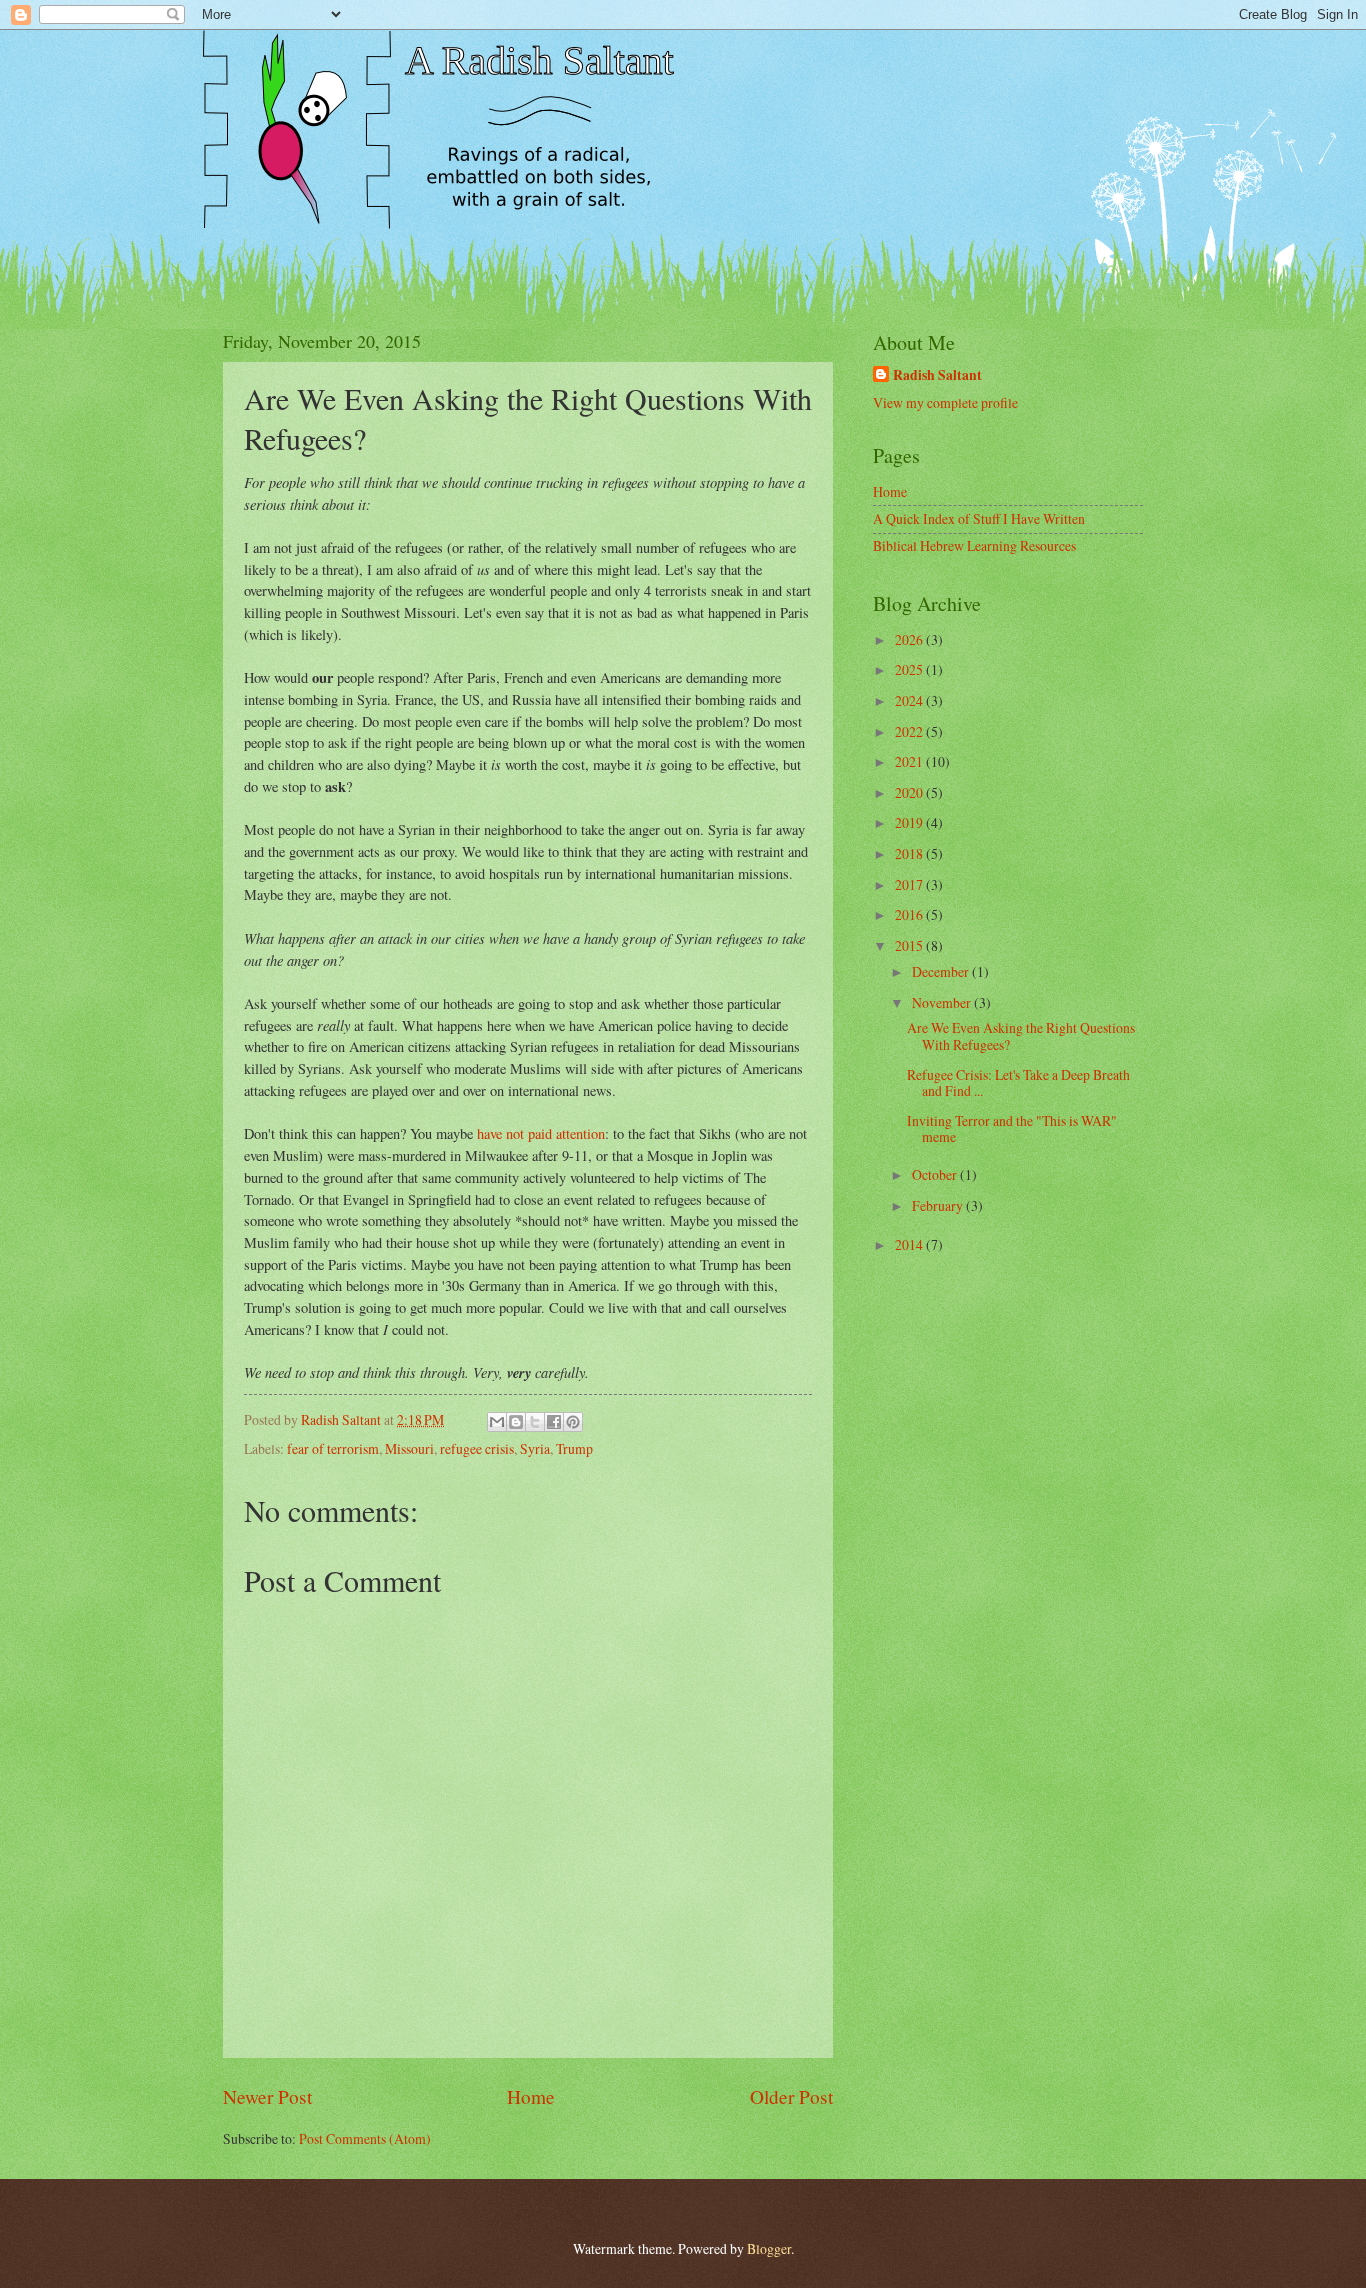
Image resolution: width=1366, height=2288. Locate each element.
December (942, 971)
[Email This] (497, 1422)
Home (531, 2096)
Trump (574, 1448)
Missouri (409, 1448)
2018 (910, 853)
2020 (910, 792)
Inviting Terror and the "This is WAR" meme (1012, 1129)
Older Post (791, 2096)
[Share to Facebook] (554, 1422)
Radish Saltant (937, 375)
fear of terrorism (333, 1448)
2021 (910, 761)
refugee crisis (477, 1448)
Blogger (769, 2248)
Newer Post (267, 2096)
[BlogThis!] (516, 1422)
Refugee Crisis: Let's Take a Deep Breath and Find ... (1018, 1083)
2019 (910, 822)
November (943, 1002)
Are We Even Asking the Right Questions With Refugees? (1021, 1036)
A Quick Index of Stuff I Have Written (979, 518)
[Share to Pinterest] (573, 1422)
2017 (910, 884)
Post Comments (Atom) (365, 2138)
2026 (910, 639)
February (939, 1205)
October (936, 1174)
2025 (910, 669)
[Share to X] (535, 1422)
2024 (910, 700)
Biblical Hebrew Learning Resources (974, 545)
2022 (910, 731)
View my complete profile (945, 402)
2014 (910, 1244)
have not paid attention (541, 1133)
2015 (910, 945)
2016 (910, 914)
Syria (535, 1448)
